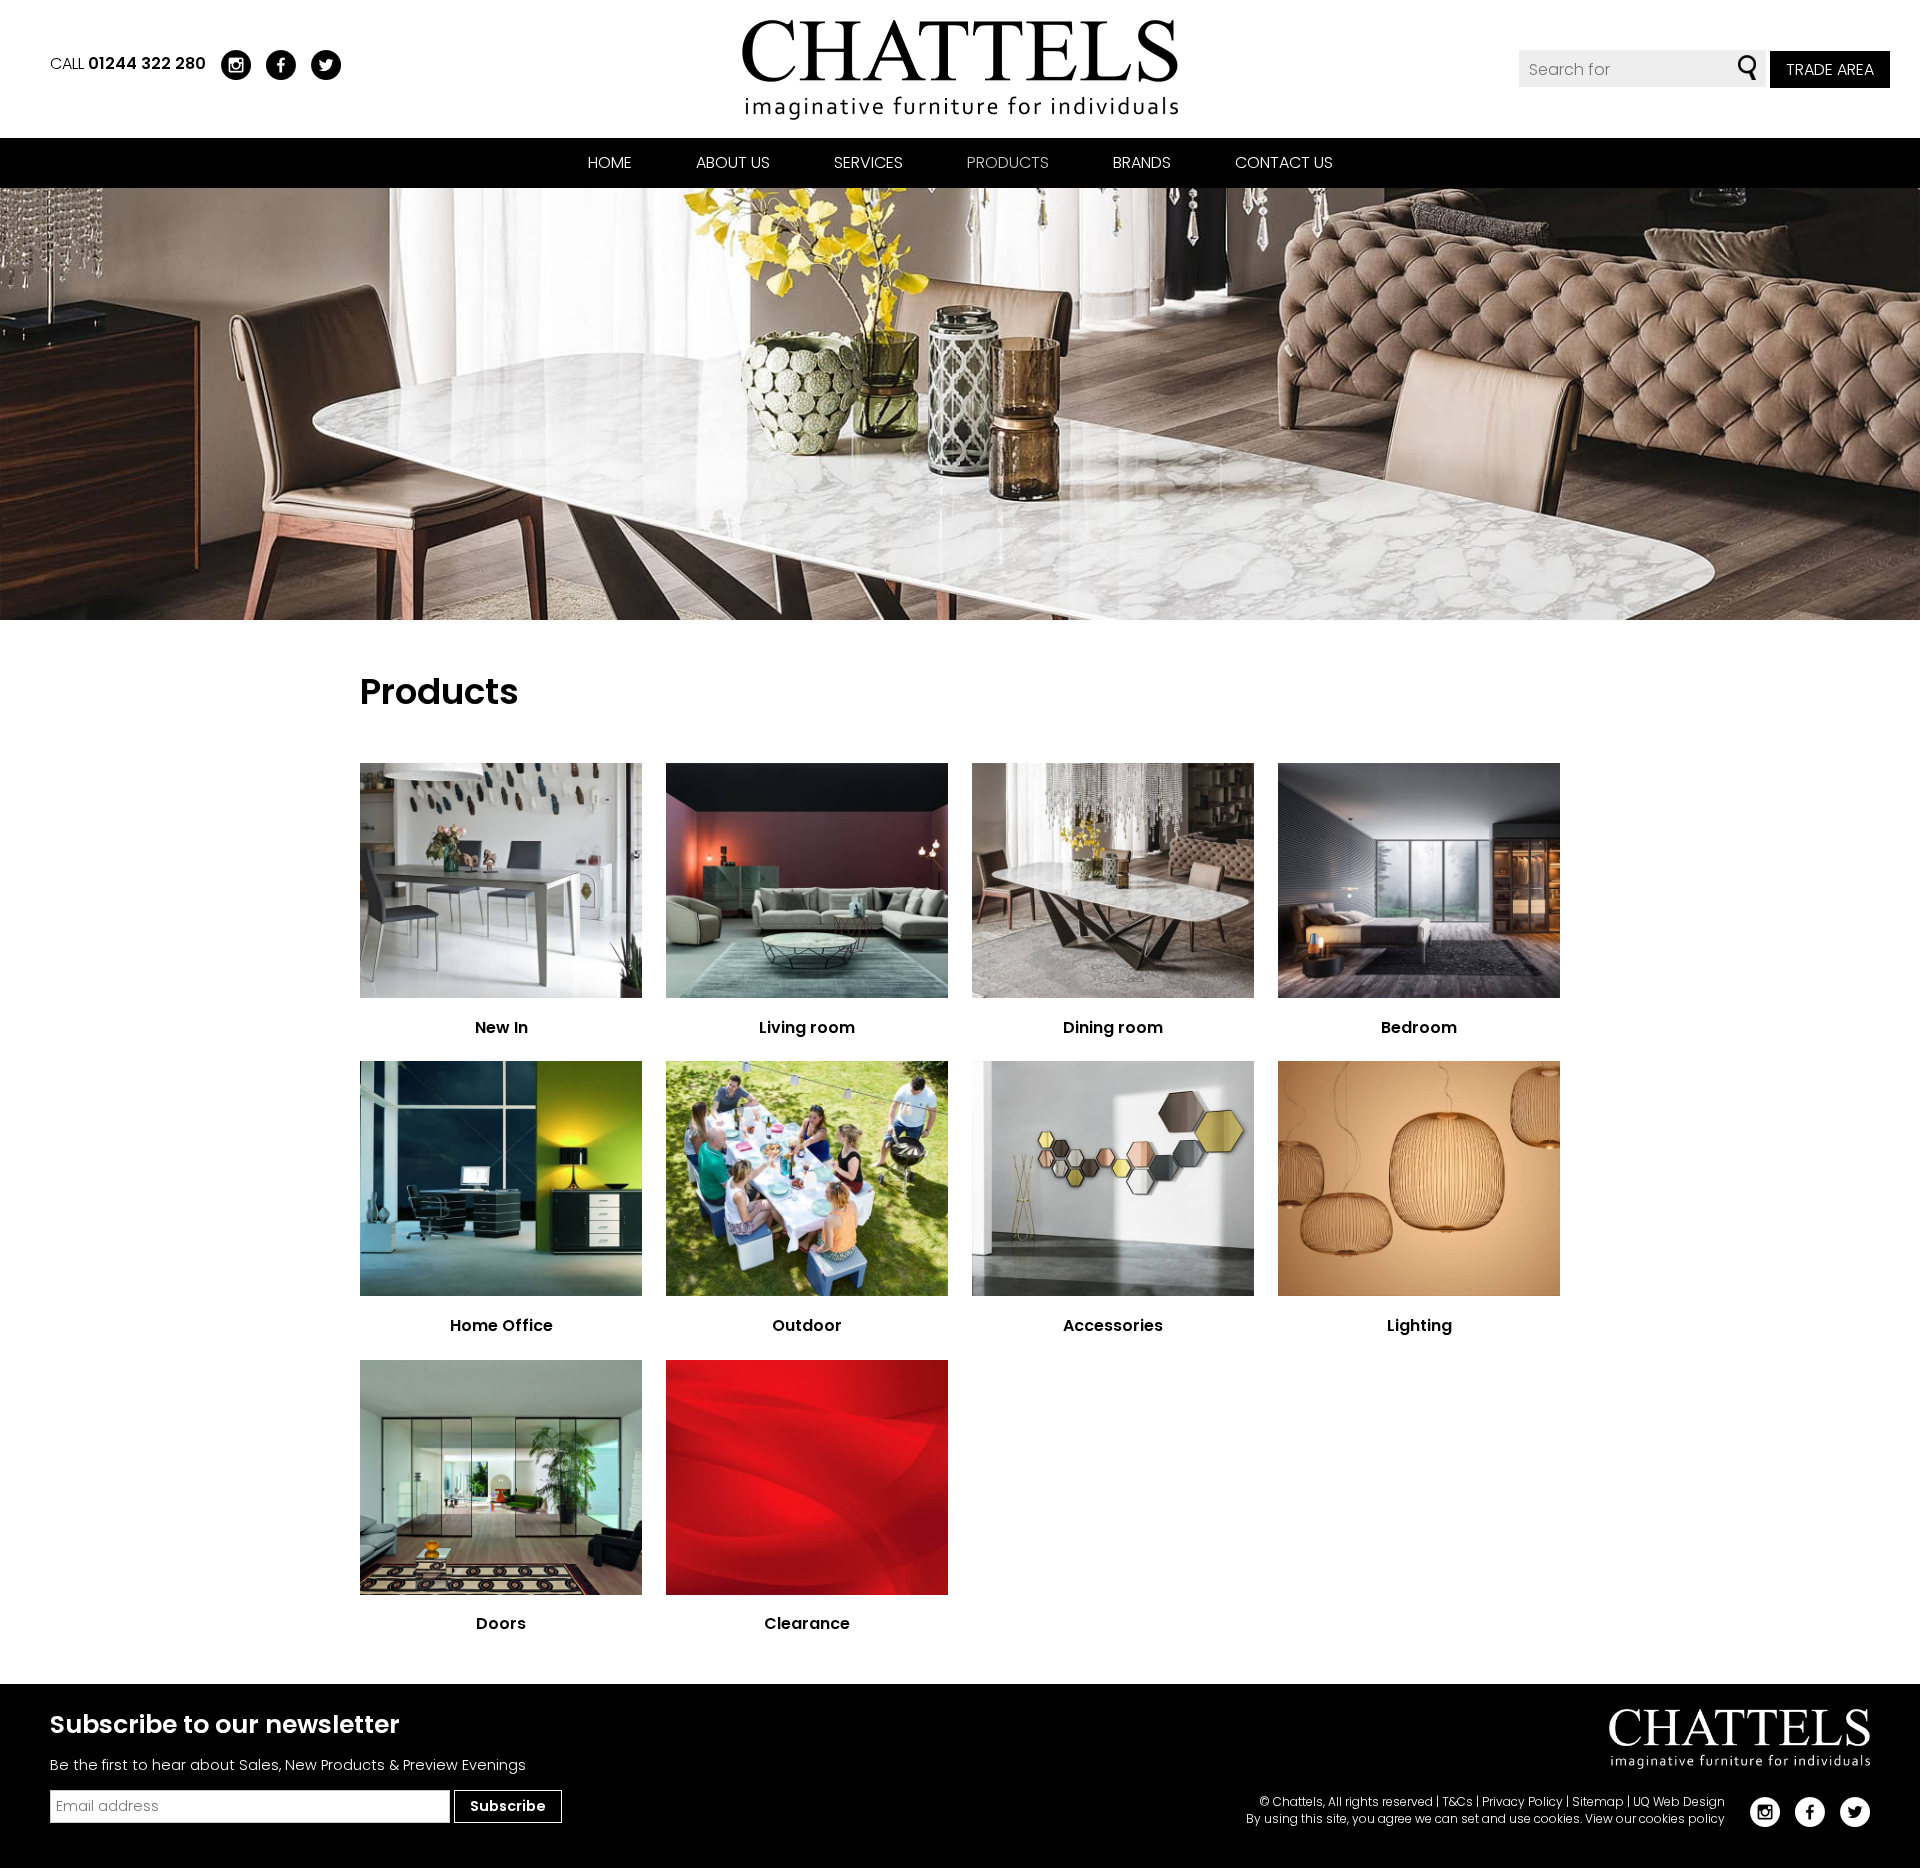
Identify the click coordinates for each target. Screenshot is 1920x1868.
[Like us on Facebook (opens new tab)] (273, 63)
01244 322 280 (147, 63)
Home (610, 162)
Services (868, 162)
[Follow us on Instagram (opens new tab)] (228, 63)
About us (733, 162)
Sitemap (1598, 1801)
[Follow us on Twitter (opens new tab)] (318, 63)
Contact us (1284, 162)
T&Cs (1457, 1801)
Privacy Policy (1522, 1801)
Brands (1142, 162)
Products (1008, 162)
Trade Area (1830, 69)
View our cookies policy (1655, 1818)
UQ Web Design (1679, 1801)
